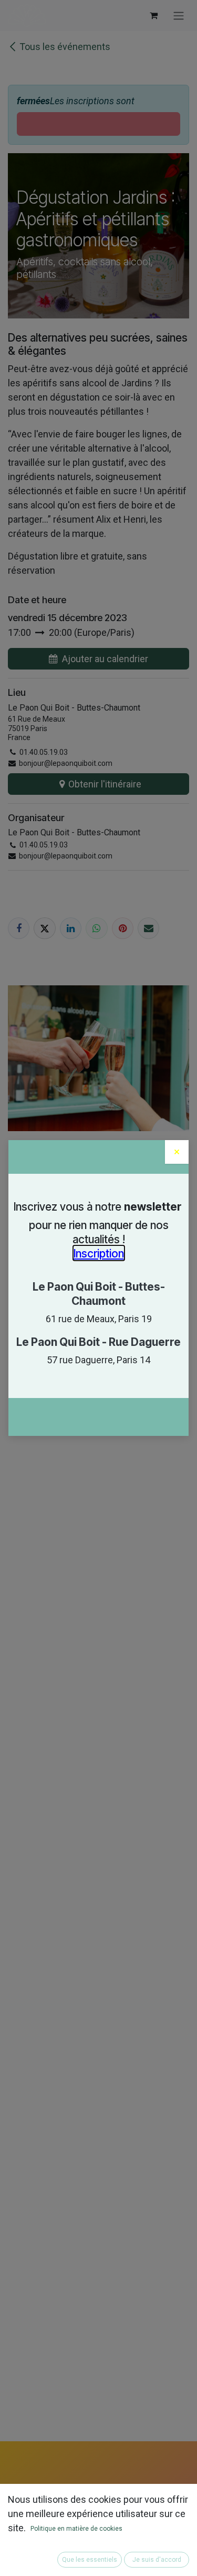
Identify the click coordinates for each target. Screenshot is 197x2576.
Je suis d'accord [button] (157, 2560)
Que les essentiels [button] (90, 2560)
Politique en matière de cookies (76, 2529)
